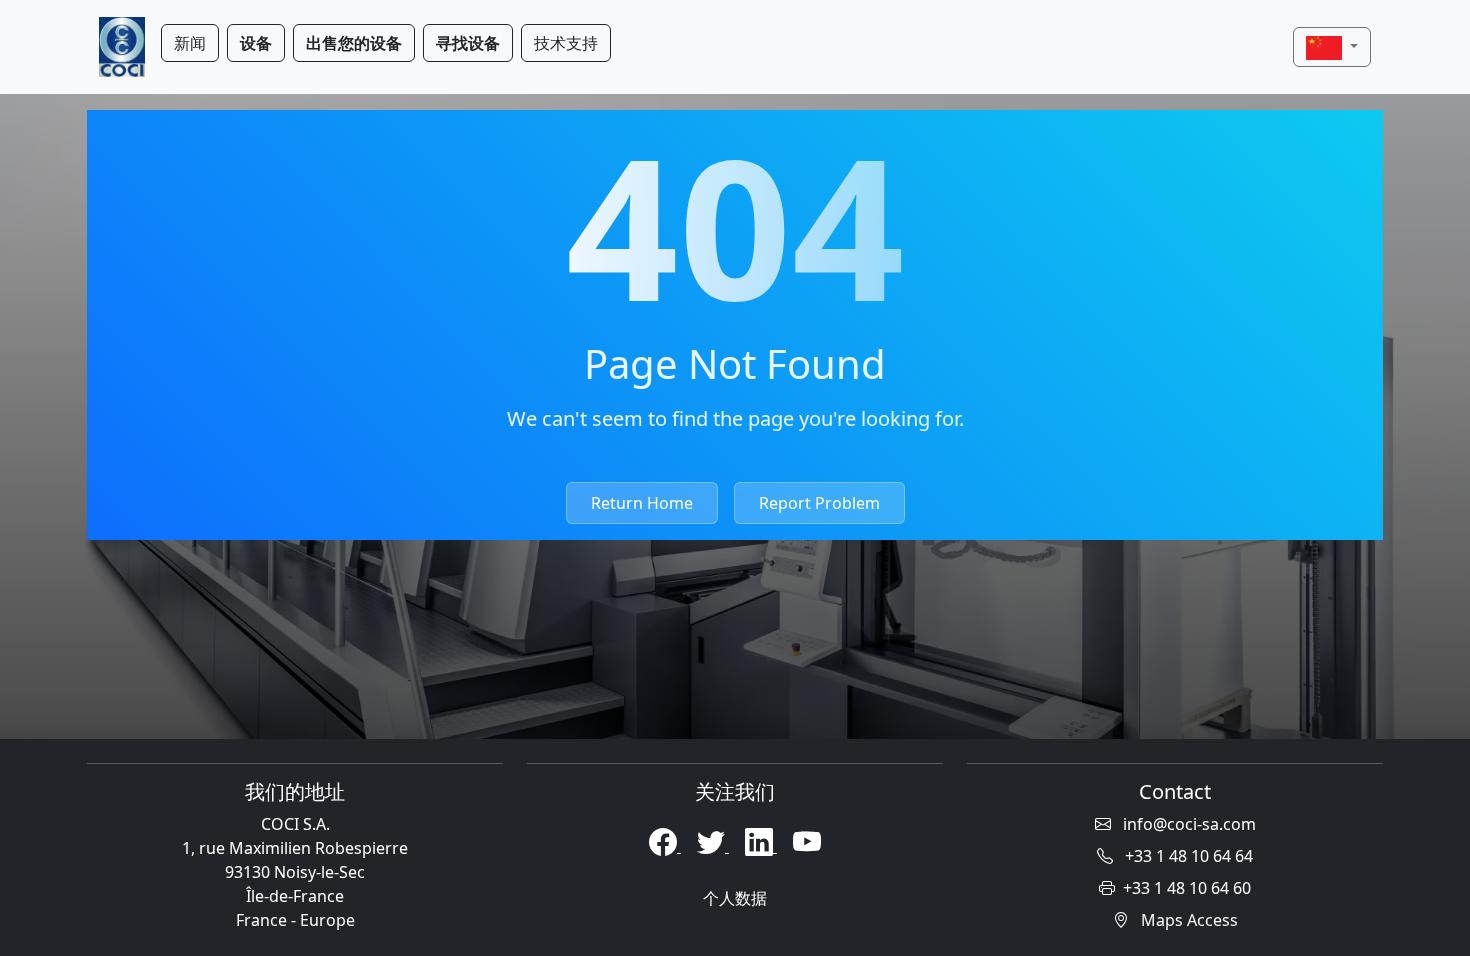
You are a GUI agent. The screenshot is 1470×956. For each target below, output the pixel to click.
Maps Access (1187, 920)
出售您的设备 (354, 43)
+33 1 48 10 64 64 (1187, 856)
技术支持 (566, 43)
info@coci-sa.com (1187, 824)
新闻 (190, 43)
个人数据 (735, 898)
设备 (256, 43)
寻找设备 (468, 43)
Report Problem (819, 503)
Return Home (642, 503)
